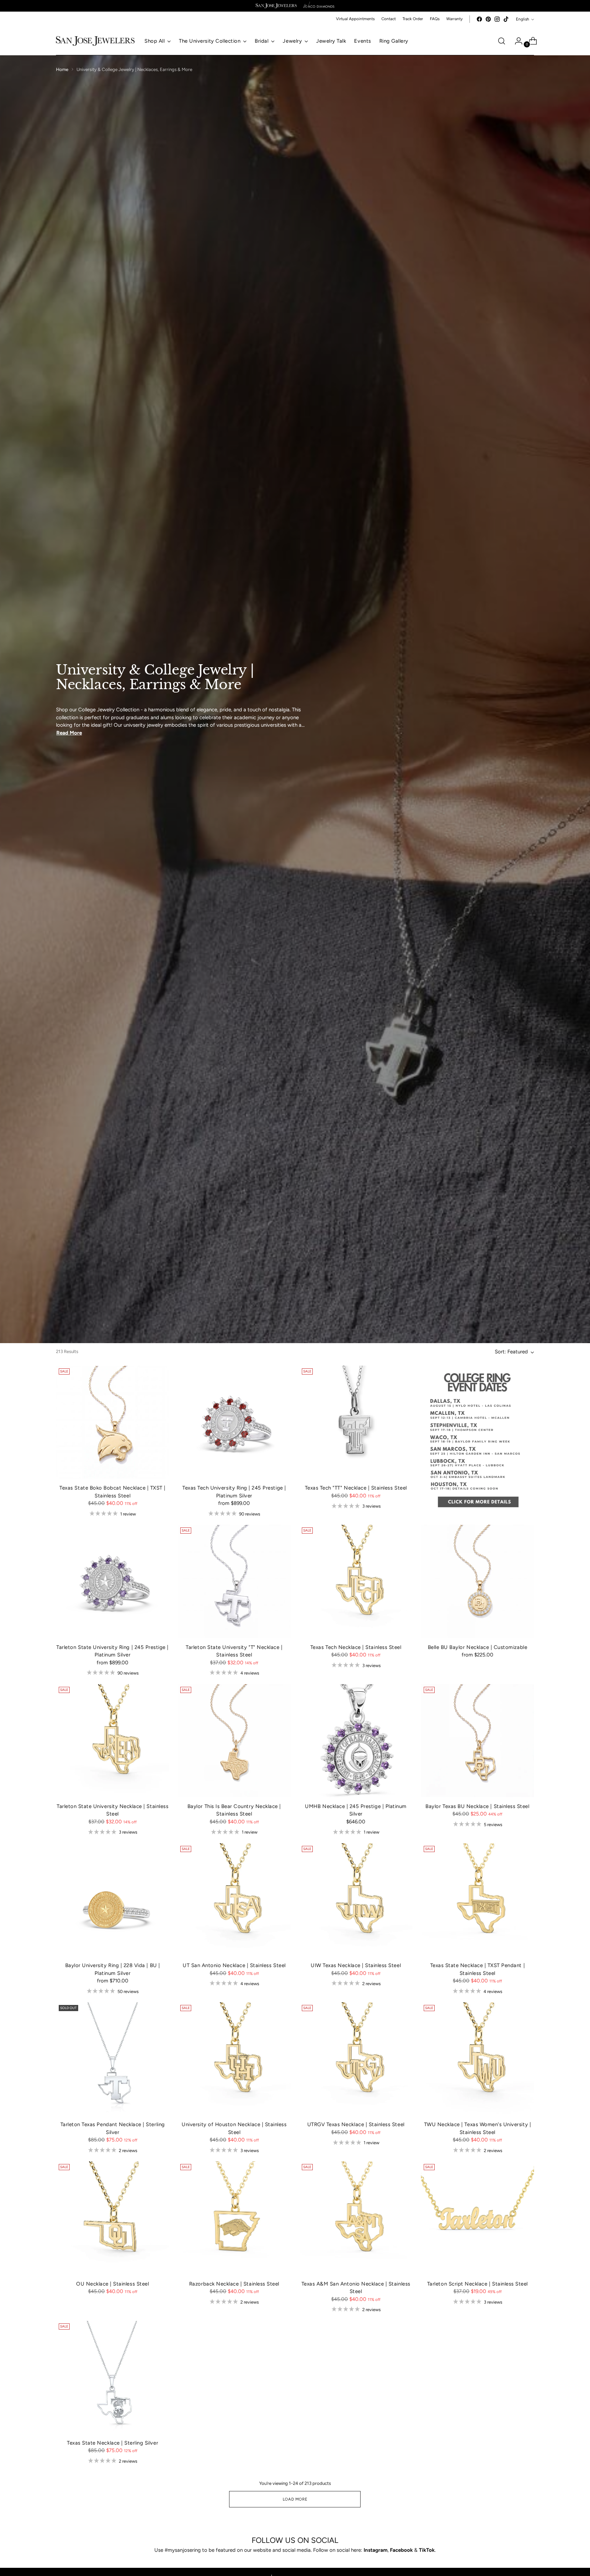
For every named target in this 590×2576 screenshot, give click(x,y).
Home (62, 69)
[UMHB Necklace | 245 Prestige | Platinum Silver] (356, 1741)
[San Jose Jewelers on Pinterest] (488, 19)
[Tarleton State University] (234, 1581)
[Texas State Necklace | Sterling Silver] (113, 2377)
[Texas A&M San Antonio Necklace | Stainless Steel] (356, 2218)
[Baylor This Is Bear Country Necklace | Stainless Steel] (234, 1741)
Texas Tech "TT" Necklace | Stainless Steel (356, 1488)
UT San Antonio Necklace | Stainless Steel (234, 1965)
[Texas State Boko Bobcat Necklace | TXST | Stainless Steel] (113, 1422)
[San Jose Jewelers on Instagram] (497, 19)
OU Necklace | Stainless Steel (113, 2284)
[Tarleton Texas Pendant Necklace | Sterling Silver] (113, 2059)
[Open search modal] (502, 41)
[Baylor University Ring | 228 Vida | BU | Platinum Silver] (113, 1900)
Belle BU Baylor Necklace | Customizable (477, 1647)
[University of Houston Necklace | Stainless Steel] (234, 2059)
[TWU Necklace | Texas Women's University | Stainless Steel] (477, 2059)
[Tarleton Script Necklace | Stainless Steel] (477, 2218)
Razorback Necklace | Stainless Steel (234, 2284)
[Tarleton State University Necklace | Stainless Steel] (113, 1741)
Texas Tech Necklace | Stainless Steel (356, 1647)
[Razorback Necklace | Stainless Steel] (234, 2218)
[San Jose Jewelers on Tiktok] (506, 19)
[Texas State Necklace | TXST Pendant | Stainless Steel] (477, 1900)
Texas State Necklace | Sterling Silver (113, 2443)
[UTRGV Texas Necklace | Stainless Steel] (356, 2059)
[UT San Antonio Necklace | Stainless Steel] (234, 1900)
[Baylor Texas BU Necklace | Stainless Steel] (477, 1741)
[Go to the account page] (516, 41)
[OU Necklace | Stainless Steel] (113, 2218)
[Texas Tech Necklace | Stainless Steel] (356, 1581)
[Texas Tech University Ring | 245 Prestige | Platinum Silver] (234, 1422)
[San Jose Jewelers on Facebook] (479, 19)
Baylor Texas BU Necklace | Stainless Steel (477, 1806)
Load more (295, 2499)
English (523, 19)
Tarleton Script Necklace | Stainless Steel (477, 2284)
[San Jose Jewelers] (276, 6)
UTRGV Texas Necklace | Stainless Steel (356, 2124)
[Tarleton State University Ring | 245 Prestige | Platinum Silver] (113, 1581)
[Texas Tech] (356, 1422)
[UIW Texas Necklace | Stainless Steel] (356, 1900)
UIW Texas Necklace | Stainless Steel (356, 1965)
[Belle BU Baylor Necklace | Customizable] (477, 1581)
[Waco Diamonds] (319, 6)
